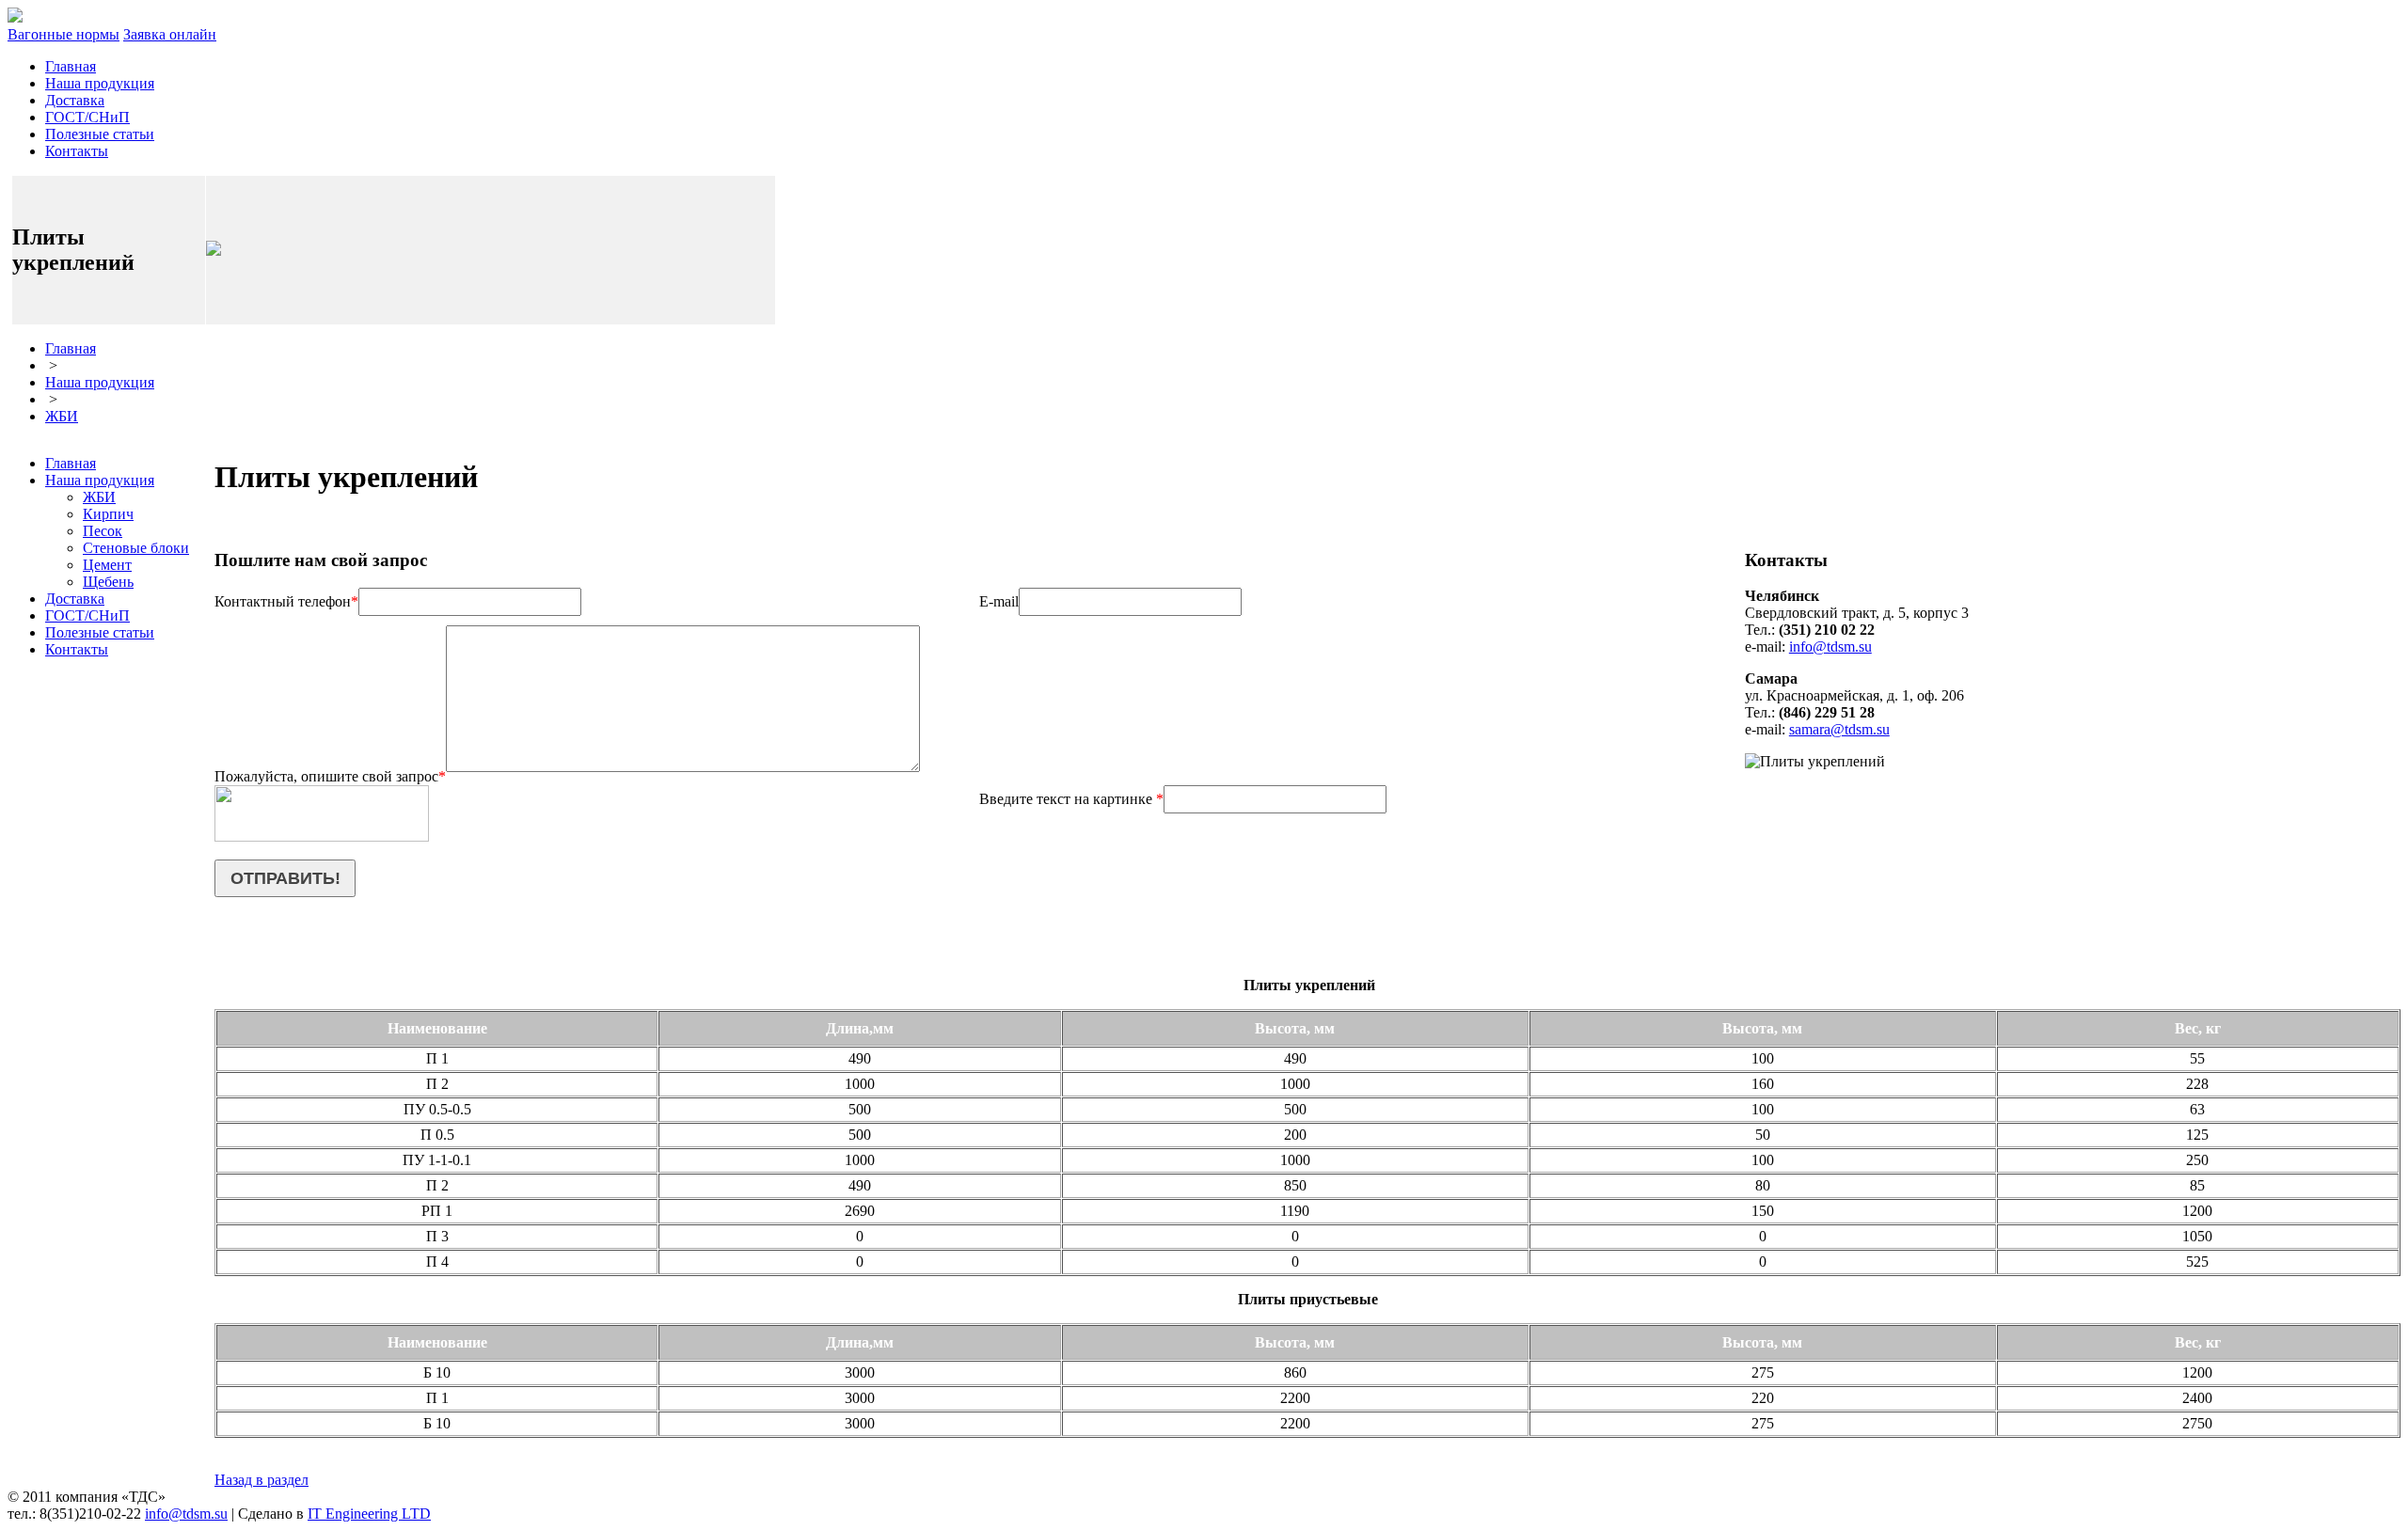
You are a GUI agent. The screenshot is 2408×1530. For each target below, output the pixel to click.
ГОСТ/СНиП (87, 117)
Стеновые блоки (136, 548)
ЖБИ (62, 416)
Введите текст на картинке (1071, 799)
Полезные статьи (100, 134)
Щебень (108, 582)
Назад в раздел (261, 1480)
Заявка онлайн (170, 34)
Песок (103, 531)
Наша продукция (100, 83)
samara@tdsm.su (1839, 729)
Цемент (107, 565)
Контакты (77, 151)
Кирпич (108, 514)
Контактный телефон (286, 601)
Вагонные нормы (63, 34)
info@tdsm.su (1830, 647)
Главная (71, 66)
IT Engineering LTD (369, 1514)
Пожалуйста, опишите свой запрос (330, 776)
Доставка (75, 100)
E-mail (999, 601)
